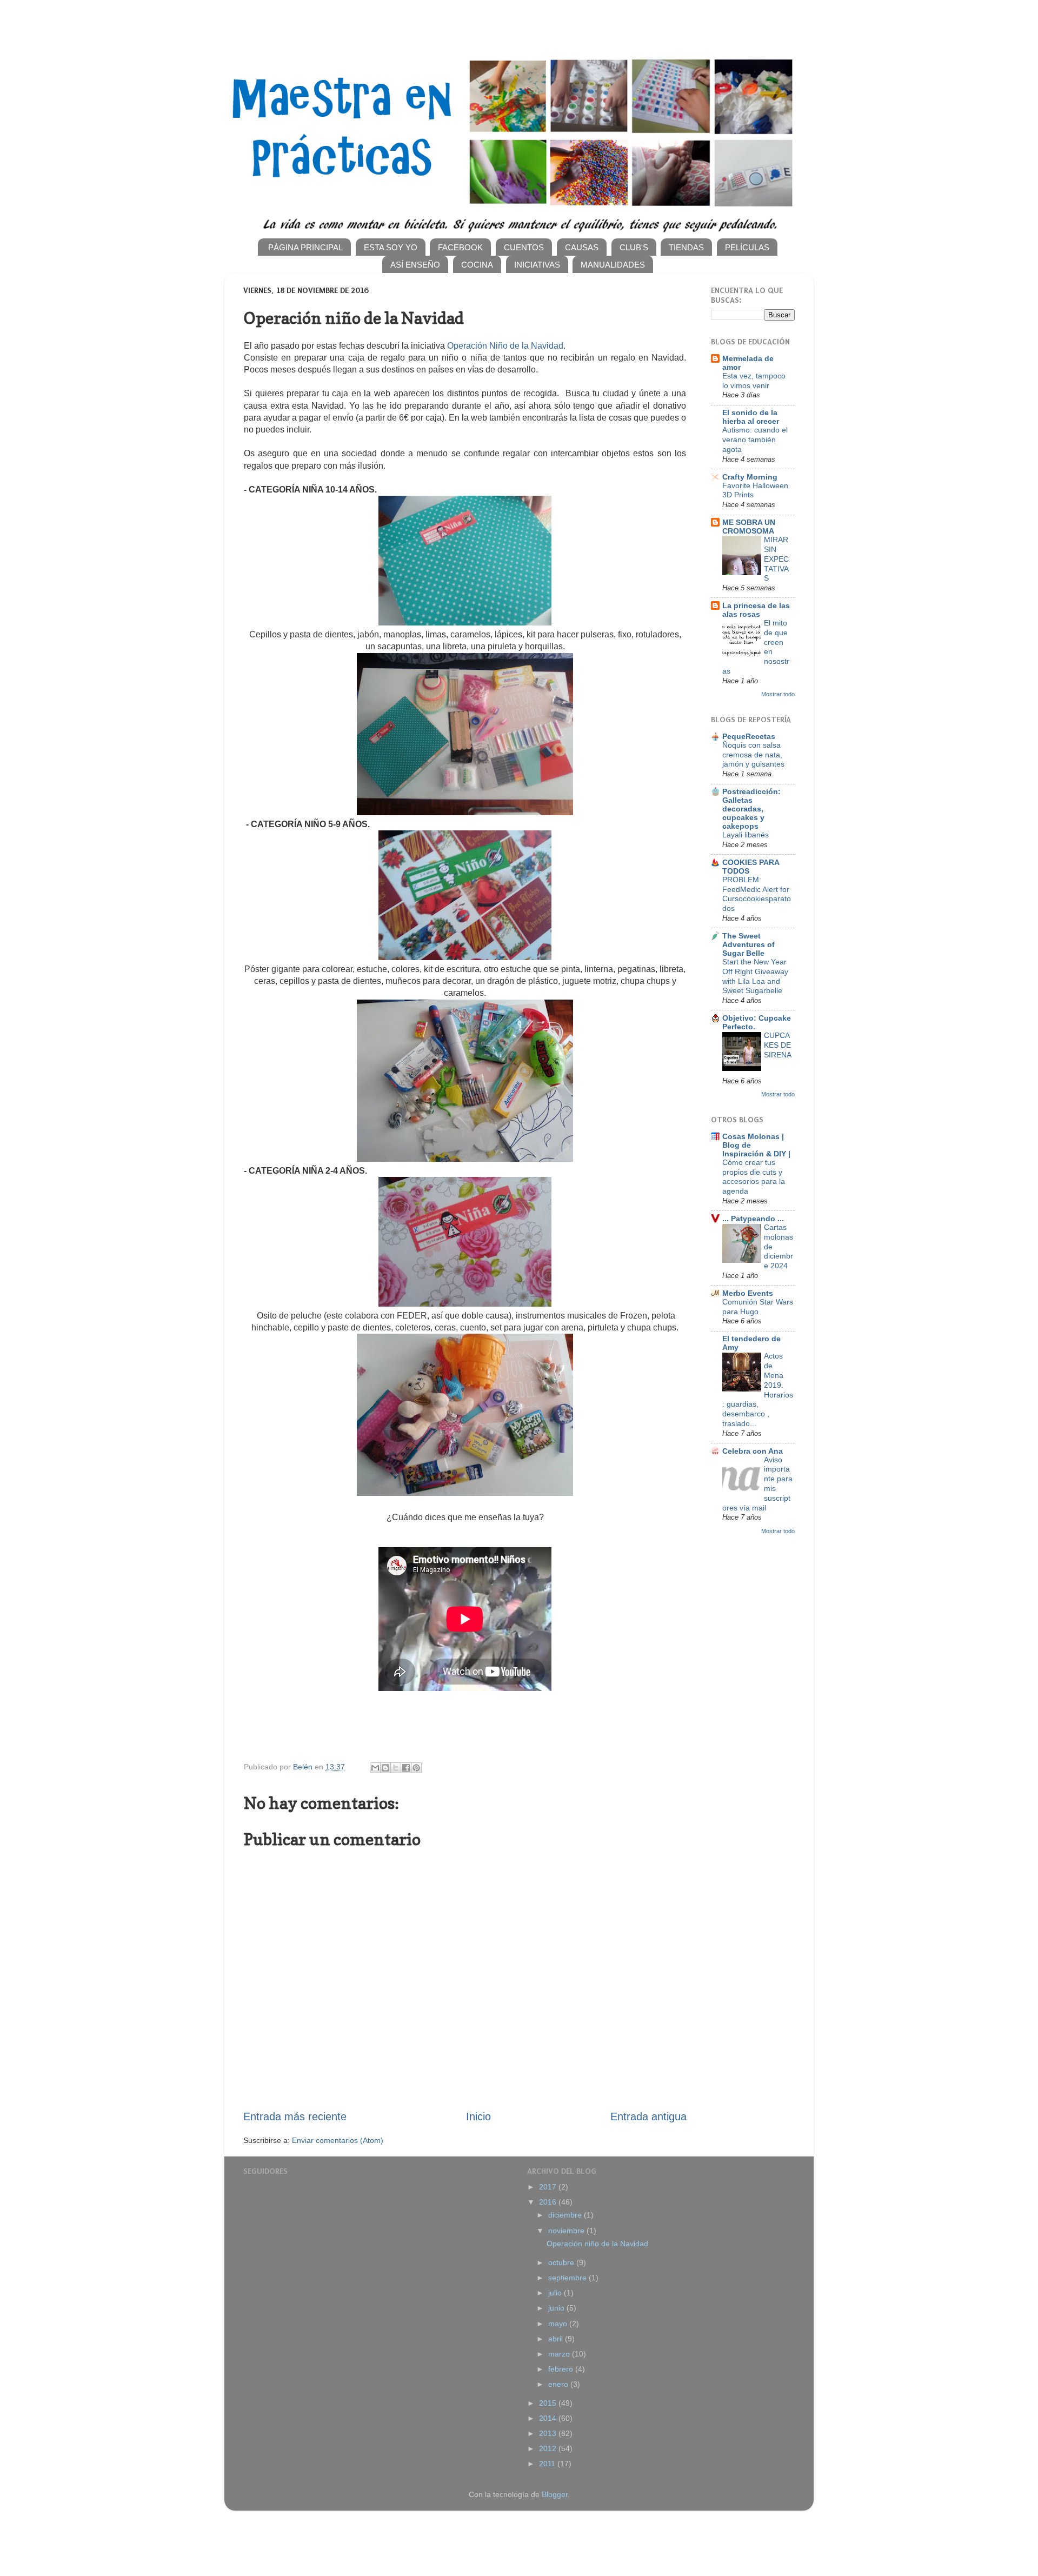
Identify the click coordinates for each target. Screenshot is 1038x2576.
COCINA (477, 265)
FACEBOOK (460, 247)
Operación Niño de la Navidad (505, 346)
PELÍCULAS (747, 247)
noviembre (567, 2231)
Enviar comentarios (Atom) (338, 2140)
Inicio (478, 2116)
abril (557, 2339)
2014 (549, 2418)
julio (556, 2293)
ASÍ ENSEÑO (415, 265)
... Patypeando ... (753, 1219)
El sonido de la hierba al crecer (751, 417)
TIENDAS (686, 247)
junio (557, 2308)
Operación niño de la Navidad (597, 2244)
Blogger (555, 2494)
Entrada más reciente (295, 2116)
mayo (559, 2324)
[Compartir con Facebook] (406, 1768)
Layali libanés (746, 835)
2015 (549, 2403)
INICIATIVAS (537, 265)
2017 (549, 2187)
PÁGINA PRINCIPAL (305, 247)
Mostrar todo (778, 694)
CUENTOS (524, 247)
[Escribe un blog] (385, 1768)
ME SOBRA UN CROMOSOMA (749, 527)
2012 (549, 2448)
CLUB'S (634, 247)
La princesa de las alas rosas (756, 610)
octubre (562, 2262)
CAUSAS (582, 247)
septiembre (568, 2278)
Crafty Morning (750, 477)
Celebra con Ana (753, 1451)
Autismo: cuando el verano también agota (755, 440)
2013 (549, 2433)
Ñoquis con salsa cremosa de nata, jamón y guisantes (753, 755)
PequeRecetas (749, 736)
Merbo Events (748, 1293)
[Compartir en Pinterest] (416, 1768)
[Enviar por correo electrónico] (375, 1768)
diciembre (566, 2215)
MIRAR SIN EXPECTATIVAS (776, 559)
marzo (560, 2354)
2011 (548, 2464)
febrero (562, 2369)
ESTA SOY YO (391, 247)
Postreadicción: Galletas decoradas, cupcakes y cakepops (751, 809)
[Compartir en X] (396, 1768)
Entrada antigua (648, 2116)
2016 (549, 2202)
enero (559, 2384)
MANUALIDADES (613, 265)
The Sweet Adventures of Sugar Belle (748, 944)
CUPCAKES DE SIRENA (778, 1045)
